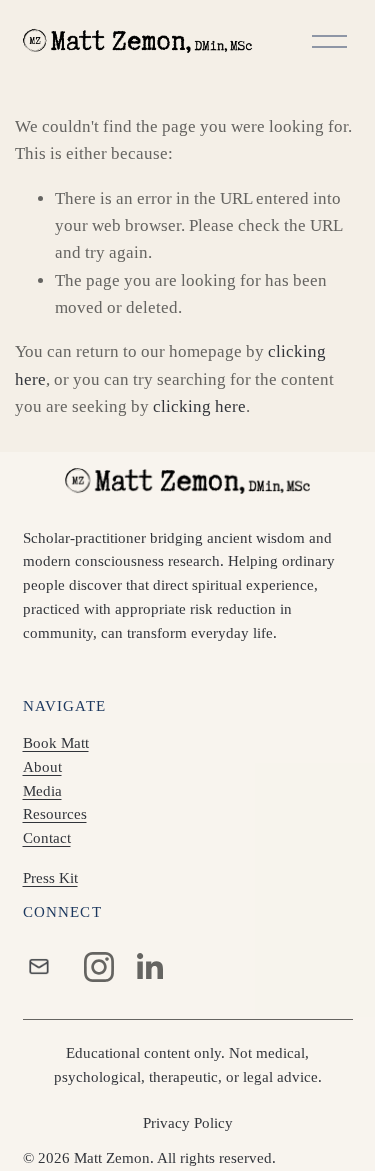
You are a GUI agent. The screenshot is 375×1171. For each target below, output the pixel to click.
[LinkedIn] (149, 967)
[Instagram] (99, 967)
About (42, 767)
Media (42, 791)
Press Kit (50, 878)
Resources (55, 814)
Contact (47, 838)
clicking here (199, 406)
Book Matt (56, 743)
